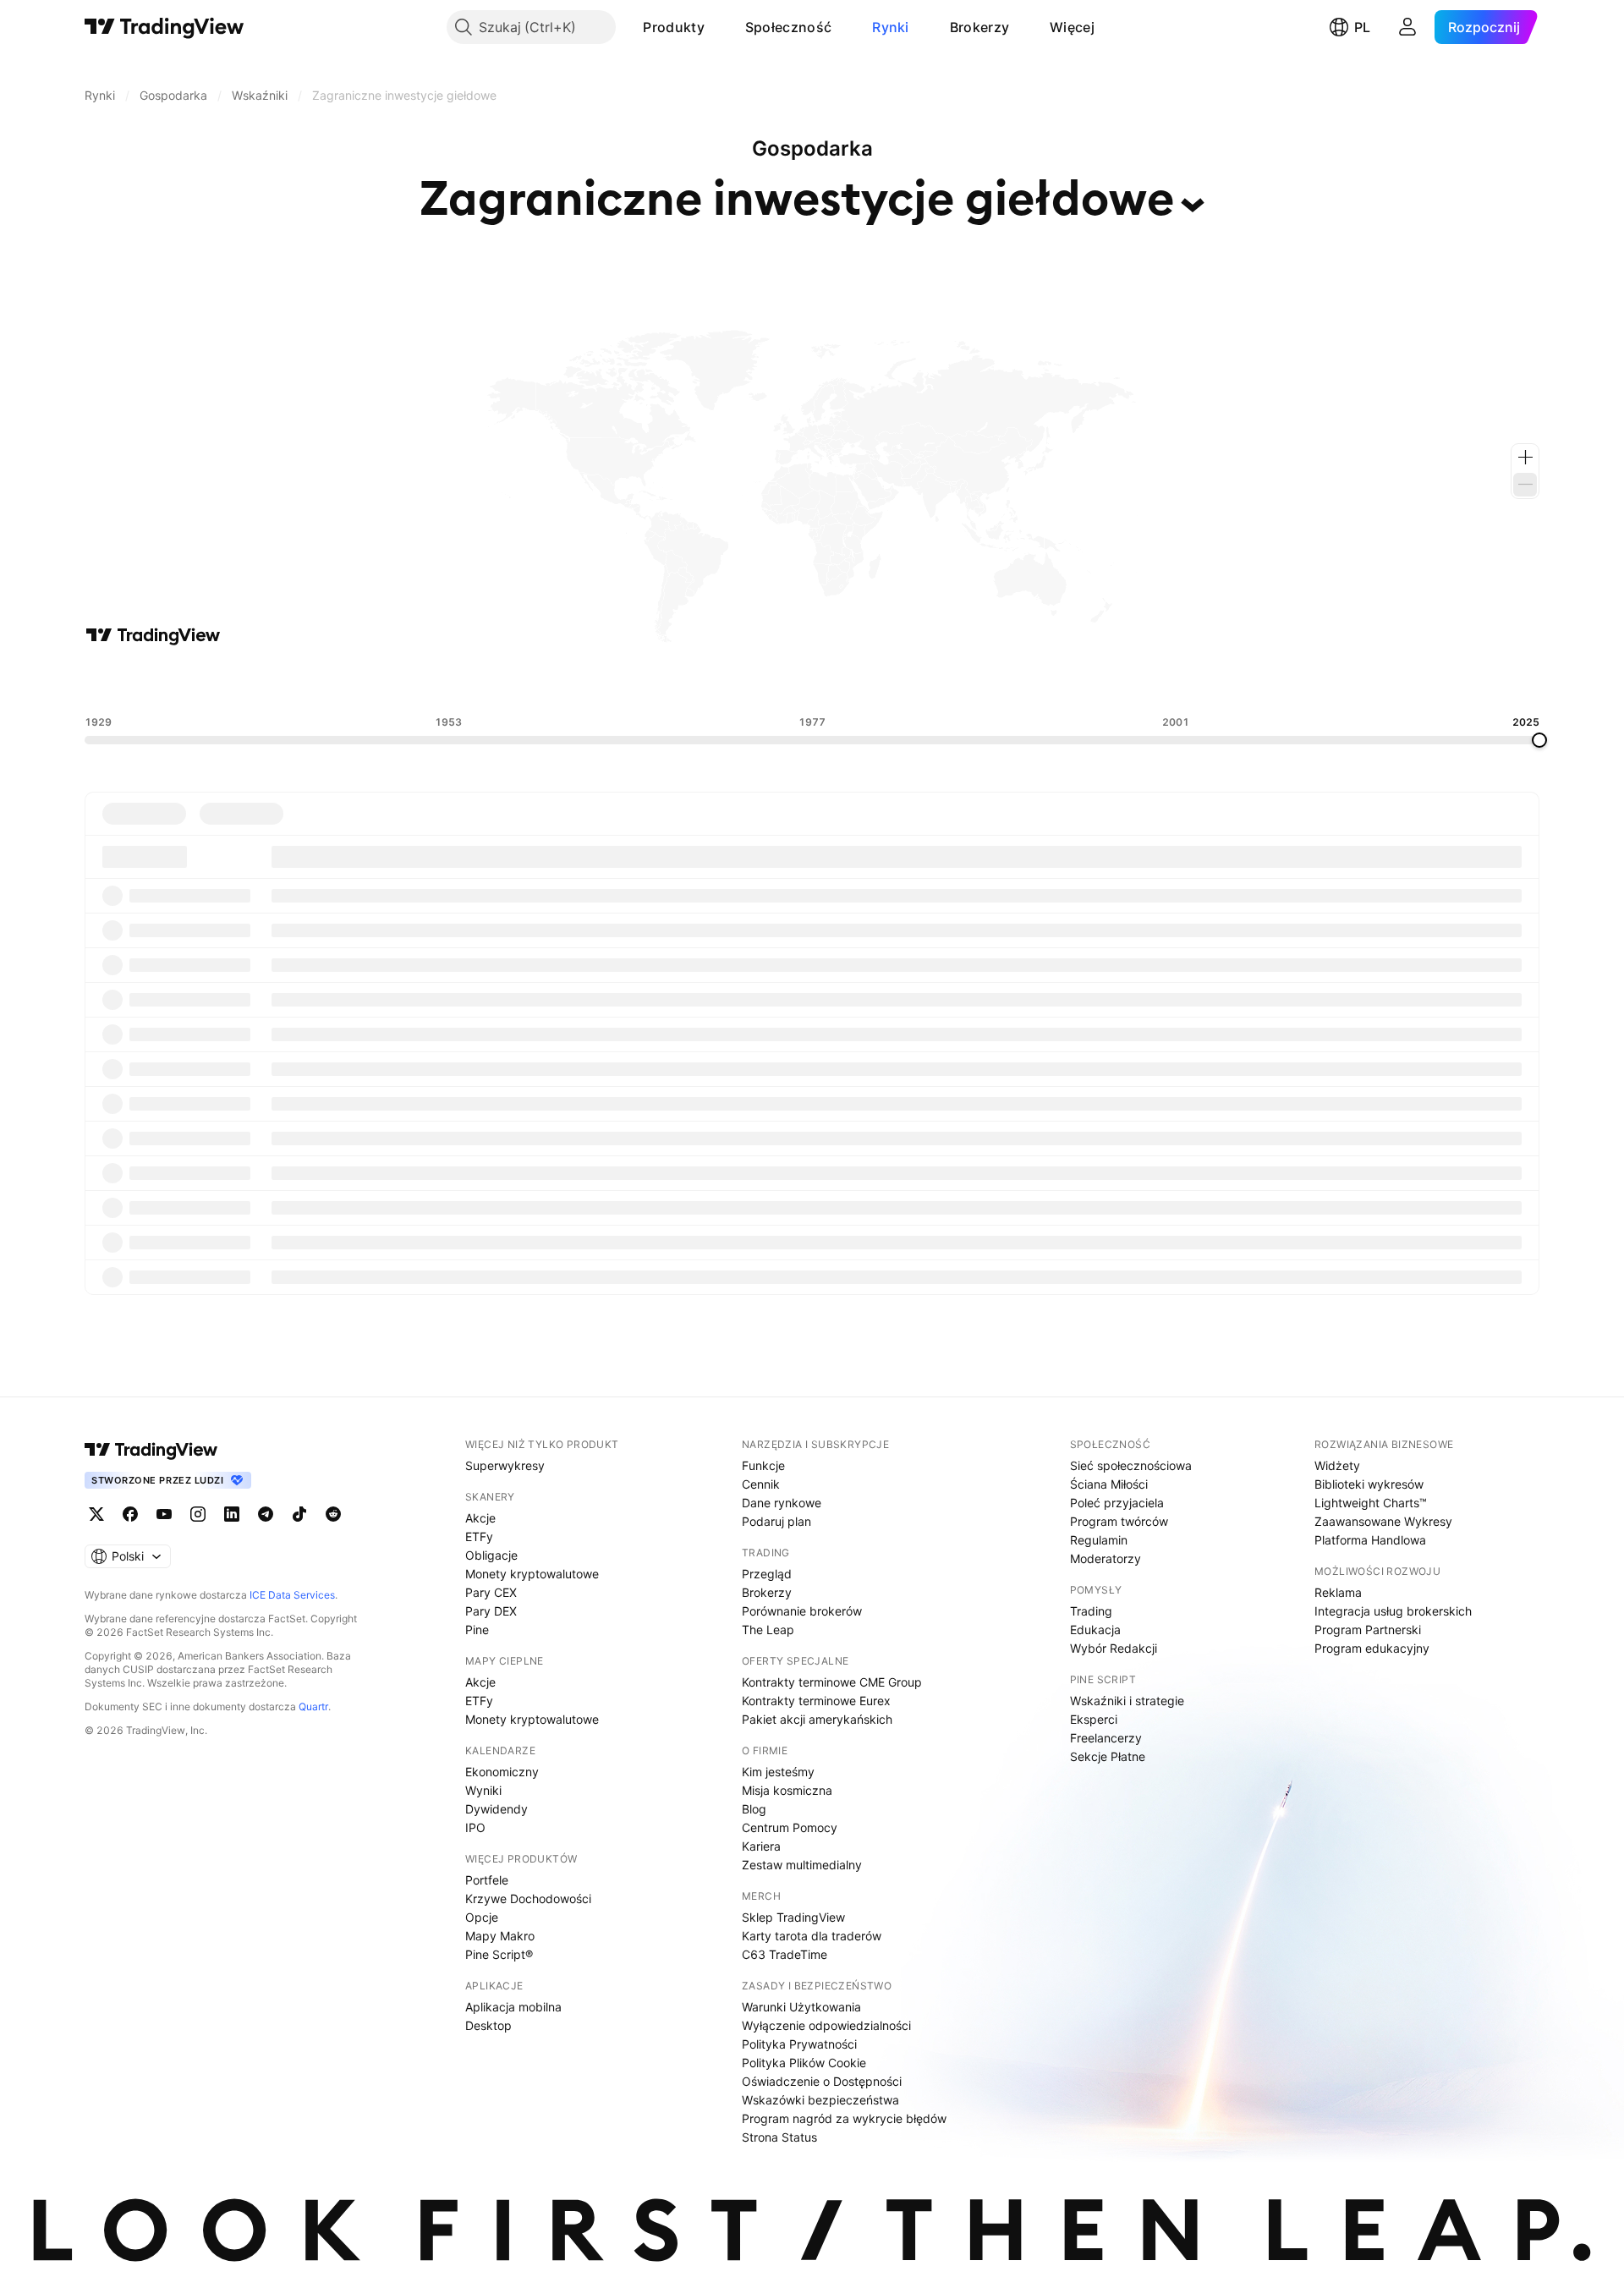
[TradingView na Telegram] (266, 1514)
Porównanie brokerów (802, 1611)
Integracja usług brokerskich (1393, 1611)
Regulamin (1099, 1540)
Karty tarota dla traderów (812, 1936)
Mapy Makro (500, 1936)
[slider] (1539, 740)
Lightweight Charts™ (1371, 1503)
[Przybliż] (1525, 458)
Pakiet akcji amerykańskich (817, 1719)
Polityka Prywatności (799, 2044)
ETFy (479, 1536)
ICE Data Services (292, 1595)
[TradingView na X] (96, 1514)
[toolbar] (812, 681)
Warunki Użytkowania (801, 2007)
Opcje (482, 1917)
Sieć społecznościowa (1131, 1465)
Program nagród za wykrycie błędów (844, 2118)
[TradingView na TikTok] (299, 1514)
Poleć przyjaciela (1117, 1503)
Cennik (761, 1484)
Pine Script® (499, 1954)
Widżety (1337, 1465)
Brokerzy (979, 27)
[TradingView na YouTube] (164, 1514)
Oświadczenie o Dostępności (822, 2081)
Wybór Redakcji (1114, 1648)
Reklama (1338, 1592)
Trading (1091, 1611)
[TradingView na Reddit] (333, 1514)
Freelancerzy (1106, 1738)
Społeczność (788, 27)
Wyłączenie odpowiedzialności (826, 2025)
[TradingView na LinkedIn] (232, 1514)
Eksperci (1094, 1719)
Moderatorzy (1106, 1558)
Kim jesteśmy (778, 1772)
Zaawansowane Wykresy (1383, 1521)
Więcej (1072, 27)
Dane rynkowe (782, 1503)
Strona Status (779, 2137)
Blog (754, 1809)
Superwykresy (505, 1465)
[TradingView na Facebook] (130, 1514)
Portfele (487, 1880)
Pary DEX (491, 1611)
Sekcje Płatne (1108, 1756)
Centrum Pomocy (790, 1827)
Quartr (313, 1706)
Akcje (480, 1518)
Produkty (673, 27)
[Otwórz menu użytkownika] (1407, 27)
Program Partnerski (1368, 1630)
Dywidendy (497, 1809)
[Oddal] (1525, 485)
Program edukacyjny (1372, 1648)
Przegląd (767, 1574)
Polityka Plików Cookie (804, 2063)
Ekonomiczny (502, 1772)
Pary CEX (491, 1592)
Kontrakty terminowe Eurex (816, 1701)
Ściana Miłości (1109, 1484)
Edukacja (1095, 1630)
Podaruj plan (776, 1521)
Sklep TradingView (793, 1917)
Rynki (891, 27)
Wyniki (483, 1790)
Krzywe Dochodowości (528, 1898)
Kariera (761, 1846)
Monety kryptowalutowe (532, 1574)
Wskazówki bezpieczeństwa (820, 2100)
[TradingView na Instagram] (198, 1514)
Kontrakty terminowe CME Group (832, 1682)
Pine (477, 1630)
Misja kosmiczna (787, 1790)
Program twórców (1119, 1521)
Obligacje (491, 1555)
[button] (717, 27)
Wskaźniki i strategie (1127, 1701)
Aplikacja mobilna (513, 2007)
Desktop (488, 2025)
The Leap (768, 1630)
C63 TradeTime (785, 1954)
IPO (475, 1827)
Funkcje (763, 1465)
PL (1362, 27)
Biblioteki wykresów (1369, 1484)
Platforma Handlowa (1370, 1540)
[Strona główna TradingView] (165, 27)
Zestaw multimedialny (802, 1865)
